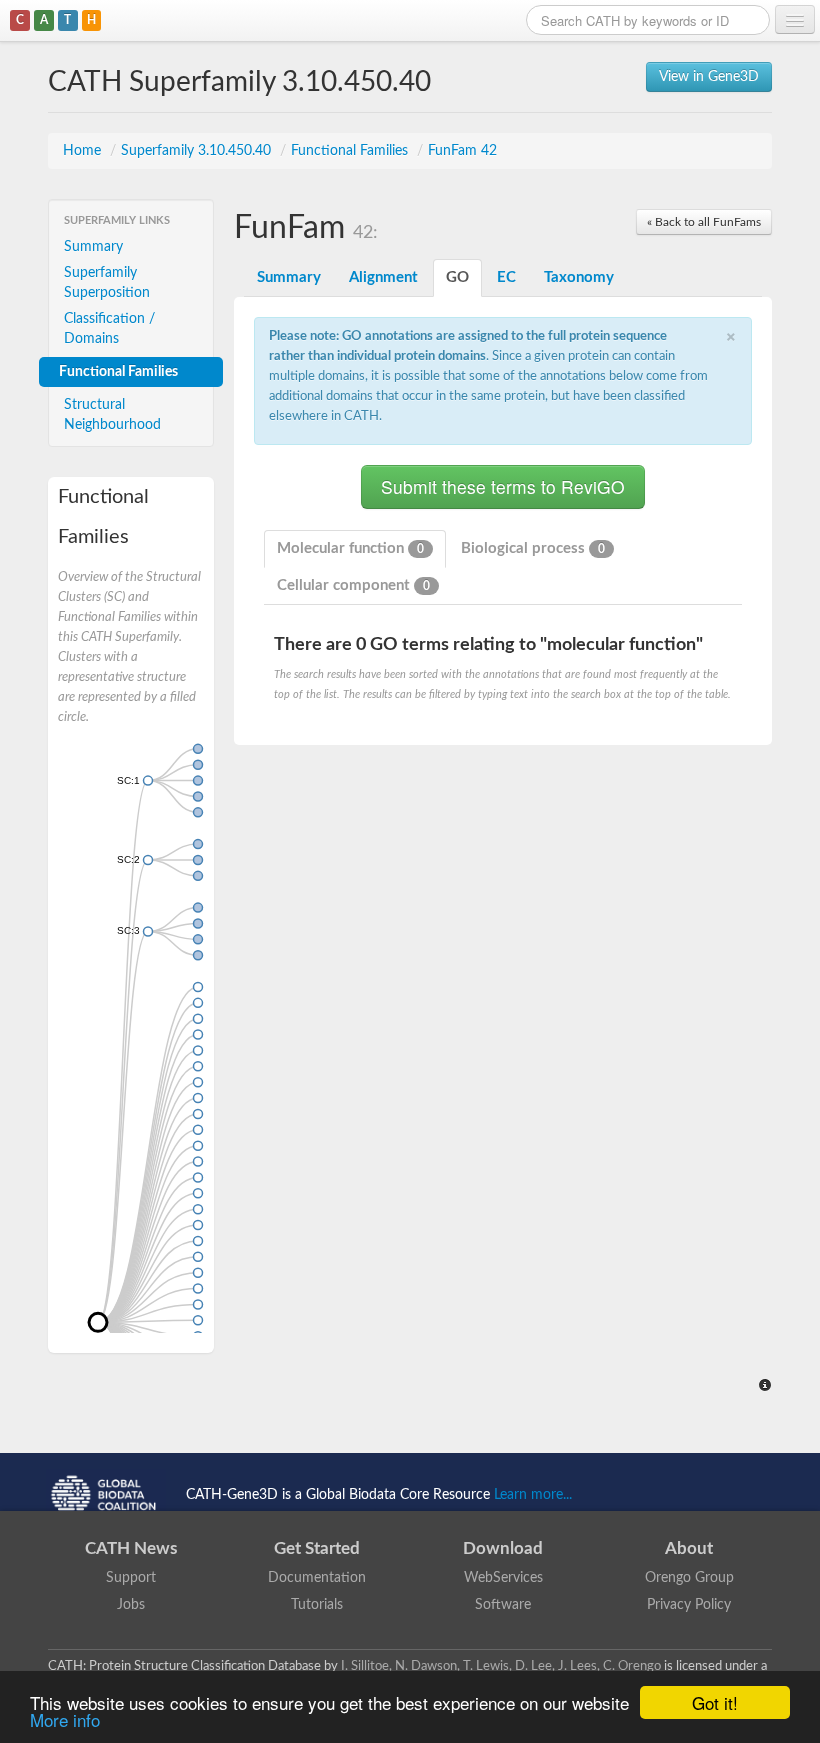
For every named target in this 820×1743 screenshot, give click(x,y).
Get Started (317, 1548)
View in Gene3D (709, 77)
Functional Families (351, 151)
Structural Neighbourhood (112, 415)
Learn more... (533, 1495)
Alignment (383, 277)
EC (506, 277)
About (689, 1548)
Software (503, 1605)
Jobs (131, 1605)
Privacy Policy (689, 1605)
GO (457, 277)
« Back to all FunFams (704, 222)
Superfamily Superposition (107, 283)
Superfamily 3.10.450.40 (198, 151)
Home (84, 151)
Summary (93, 247)
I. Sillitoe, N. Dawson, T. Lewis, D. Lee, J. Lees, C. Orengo (501, 1666)
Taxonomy (579, 277)
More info (65, 1719)
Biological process (533, 548)
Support (131, 1578)
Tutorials (317, 1605)
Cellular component (353, 585)
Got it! (715, 1702)
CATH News (131, 1548)
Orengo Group (689, 1578)
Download (503, 1548)
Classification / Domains (109, 329)
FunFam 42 (462, 151)
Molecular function (350, 548)
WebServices (503, 1578)
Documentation (317, 1578)
